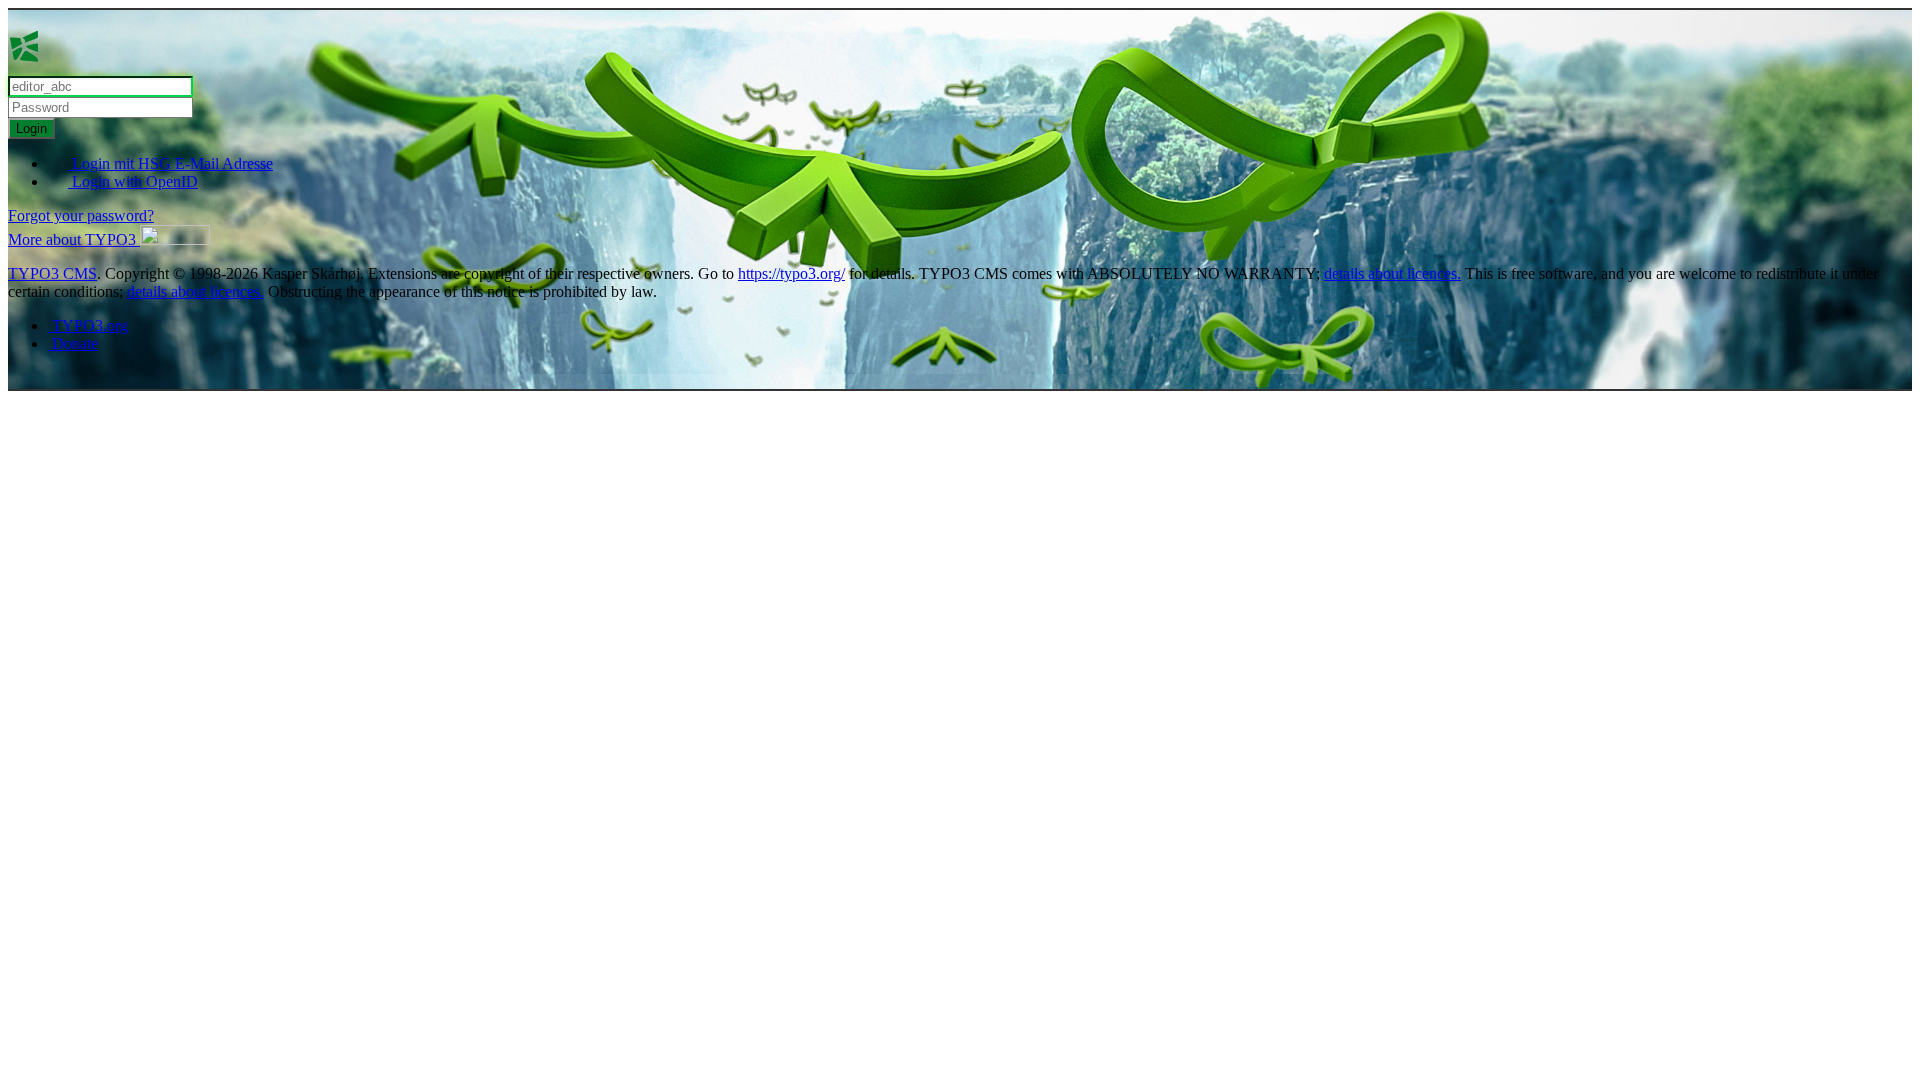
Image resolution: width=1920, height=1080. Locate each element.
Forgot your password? (81, 215)
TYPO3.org (88, 325)
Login (31, 128)
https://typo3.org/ (791, 273)
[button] (109, 239)
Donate (73, 343)
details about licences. (1392, 273)
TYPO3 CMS (52, 273)
